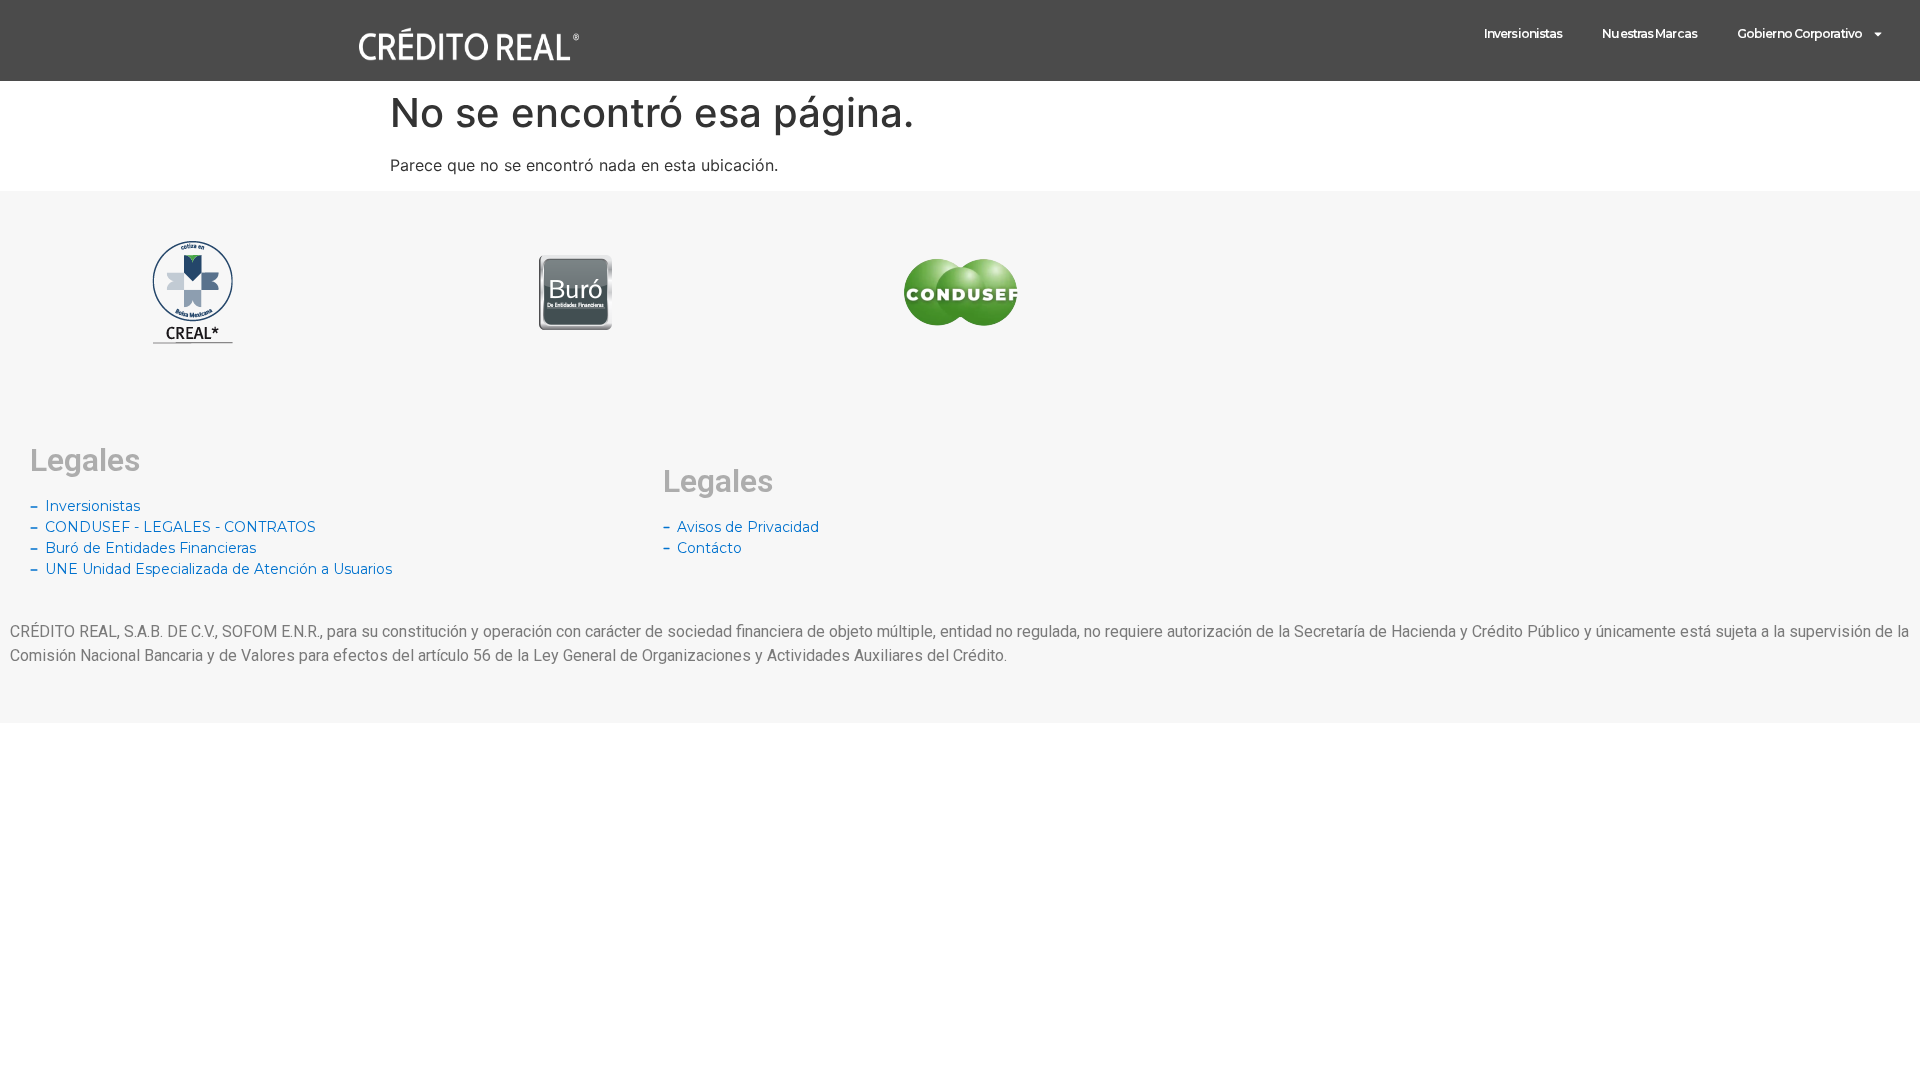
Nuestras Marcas (1649, 33)
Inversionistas (1523, 33)
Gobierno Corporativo (1799, 33)
